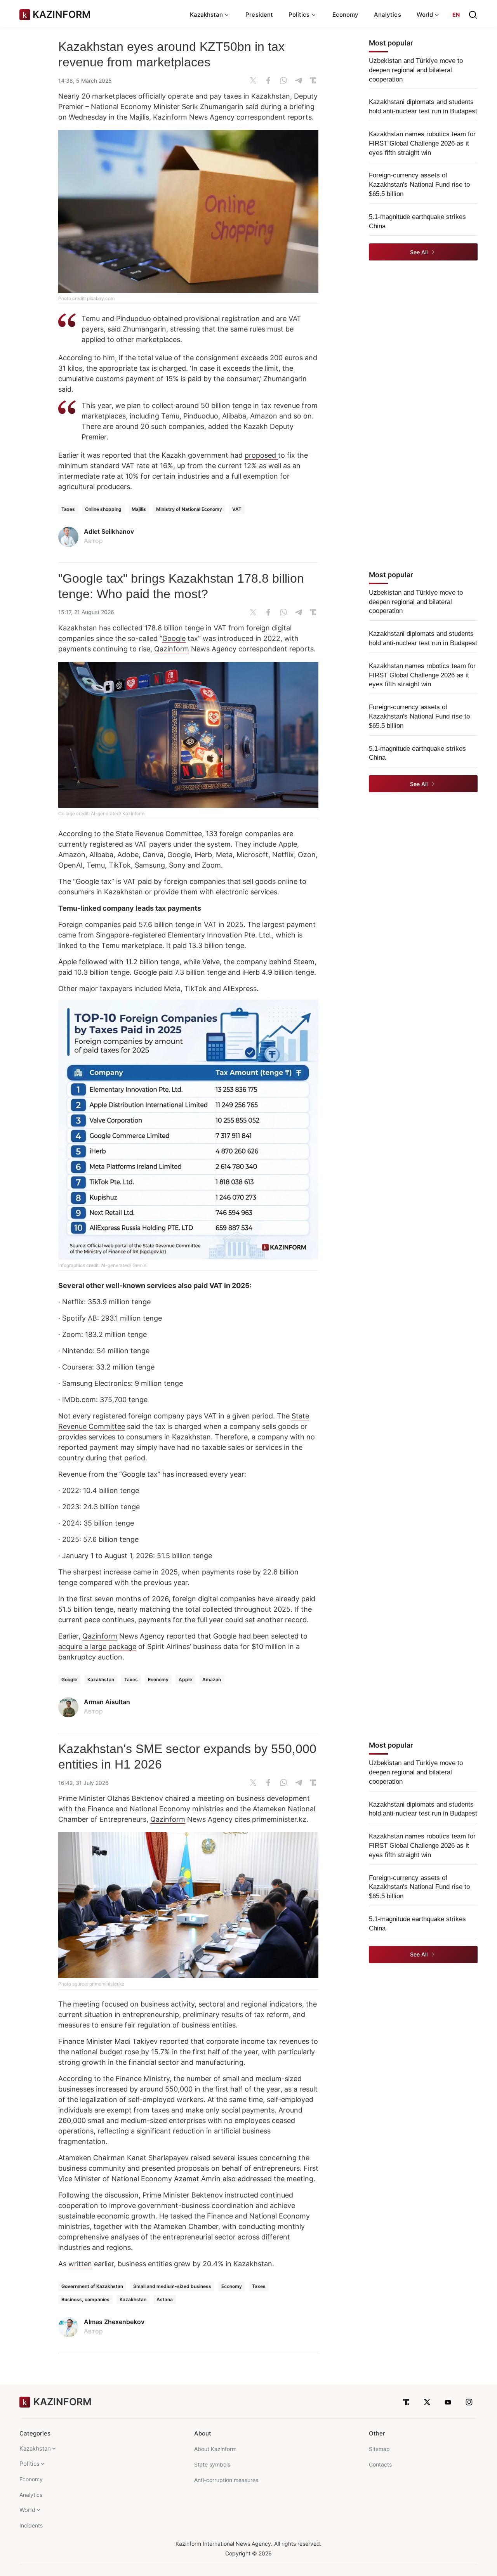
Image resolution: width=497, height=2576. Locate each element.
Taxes (68, 509)
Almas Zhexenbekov (114, 2322)
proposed (261, 455)
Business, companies (85, 2299)
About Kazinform (215, 2449)
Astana (165, 2299)
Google (174, 638)
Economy (346, 15)
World (27, 2510)
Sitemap (379, 2449)
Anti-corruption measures (226, 2480)
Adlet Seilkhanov (109, 531)
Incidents (31, 2525)
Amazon (212, 1679)
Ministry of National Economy (189, 509)
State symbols (212, 2464)
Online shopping (103, 509)
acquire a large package (97, 1646)
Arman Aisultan (107, 1702)
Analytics (388, 15)
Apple (185, 1679)
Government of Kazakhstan (92, 2286)
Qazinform (172, 649)
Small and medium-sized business (172, 2286)
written (80, 2264)
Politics (30, 2464)
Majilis (139, 509)
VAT (237, 509)
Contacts (380, 2464)
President (259, 15)
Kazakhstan (101, 1679)
